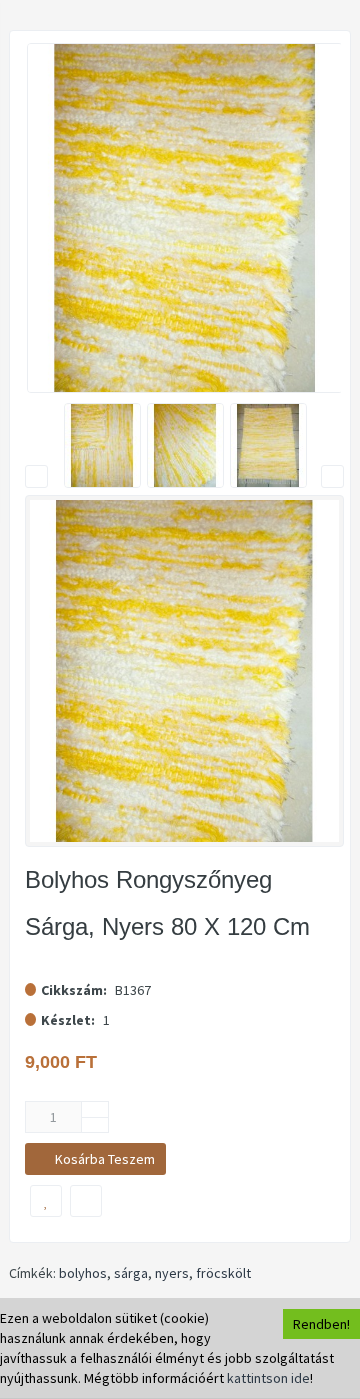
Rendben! (321, 1324)
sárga (131, 1273)
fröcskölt (223, 1273)
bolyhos (83, 1273)
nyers (172, 1273)
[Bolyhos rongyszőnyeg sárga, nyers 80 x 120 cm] (185, 218)
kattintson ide (268, 1378)
